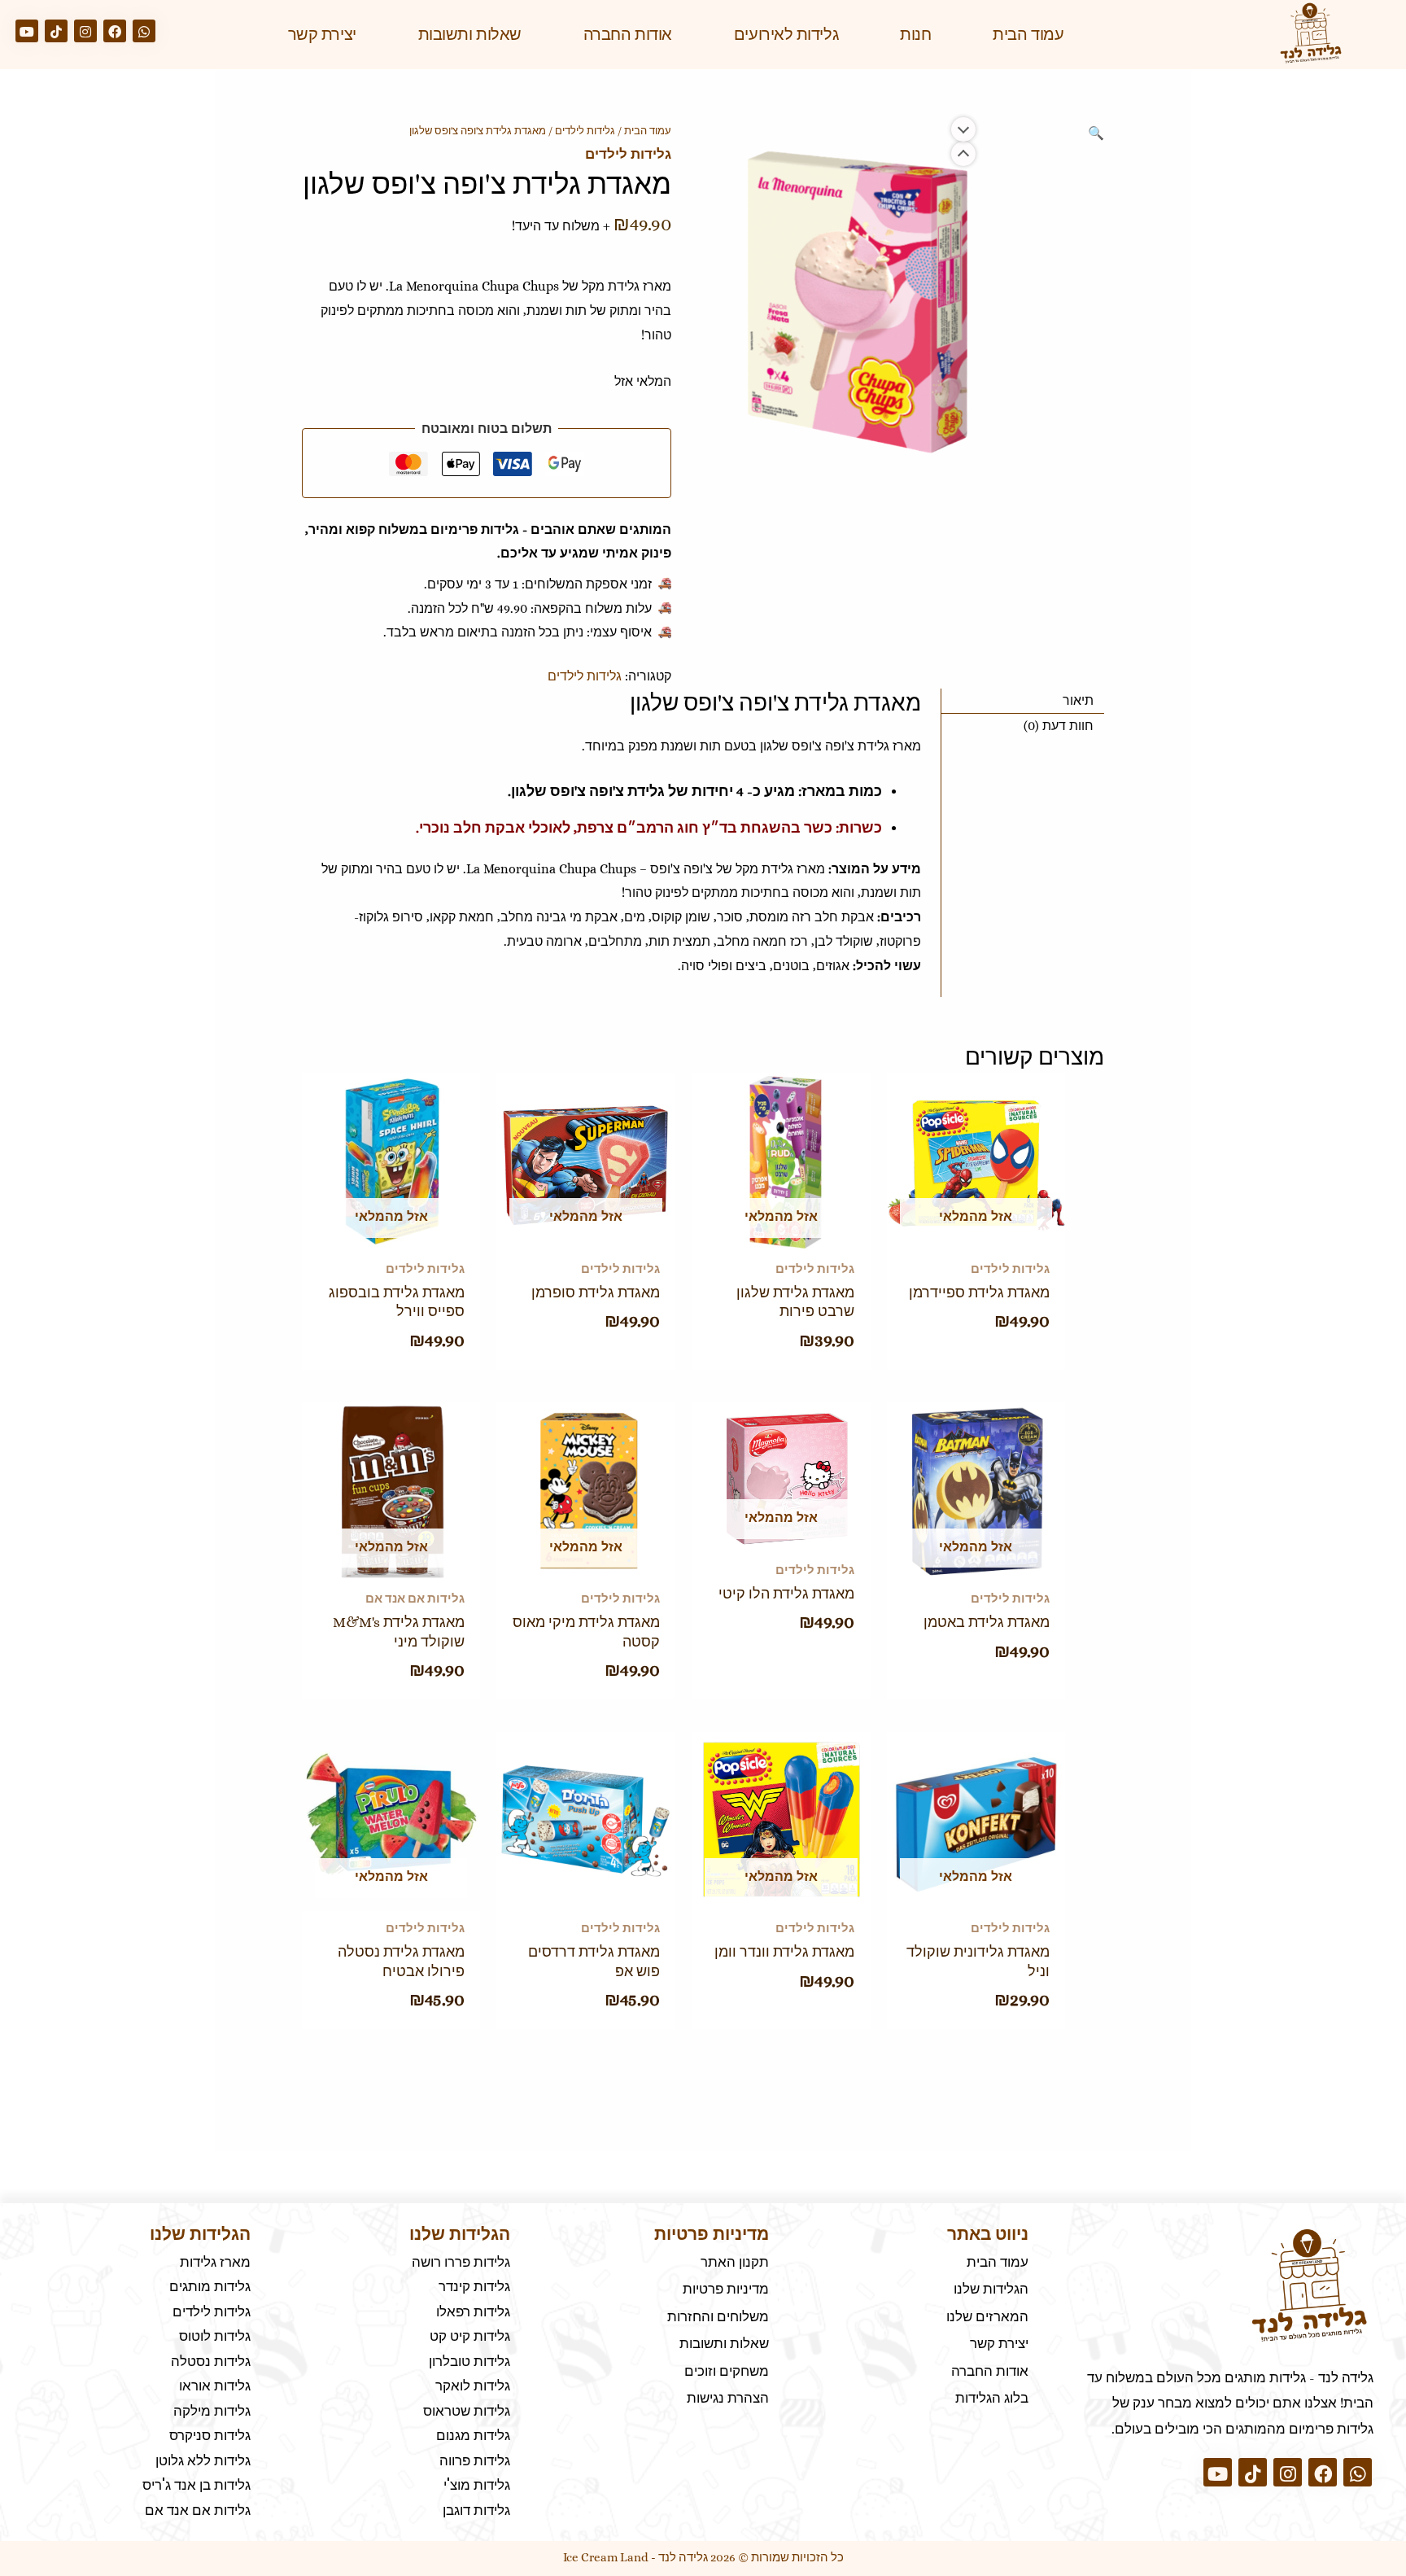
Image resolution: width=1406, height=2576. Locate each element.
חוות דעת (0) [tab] (1059, 726)
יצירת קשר (322, 34)
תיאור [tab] (1078, 700)
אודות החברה (628, 34)
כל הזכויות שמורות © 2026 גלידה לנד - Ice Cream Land (703, 2557)
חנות (915, 34)
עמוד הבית (1028, 34)
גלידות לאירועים (786, 34)
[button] (1096, 133)
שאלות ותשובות (470, 34)
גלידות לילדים (585, 131)
